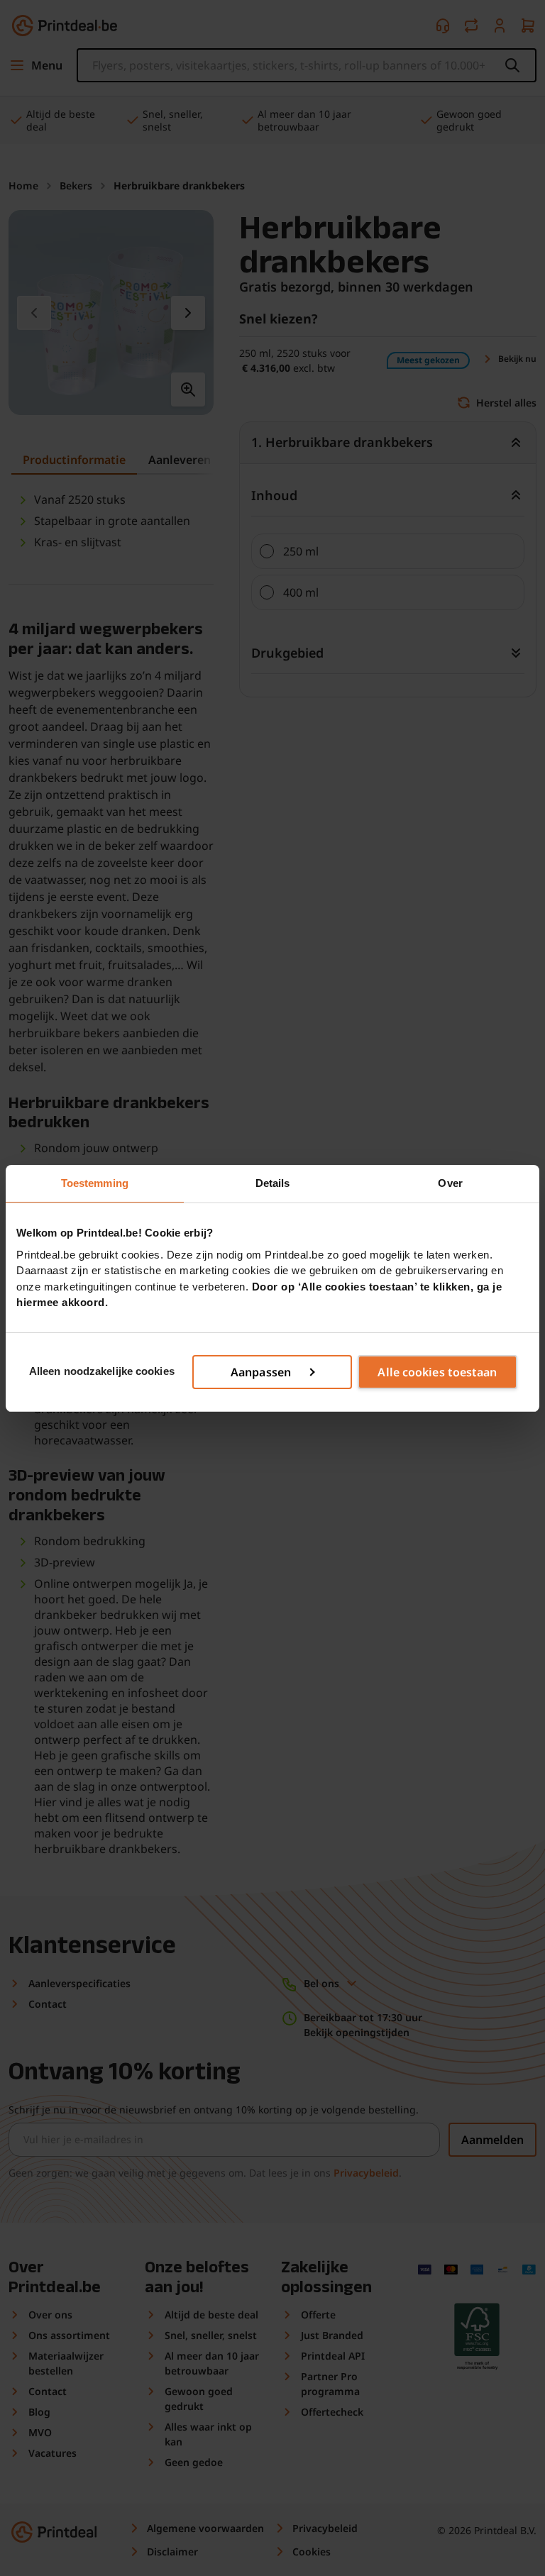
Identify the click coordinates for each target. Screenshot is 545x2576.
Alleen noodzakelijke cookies (102, 1371)
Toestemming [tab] (95, 1183)
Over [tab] (450, 1183)
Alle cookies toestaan (437, 1372)
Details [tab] (273, 1183)
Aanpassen (261, 1372)
